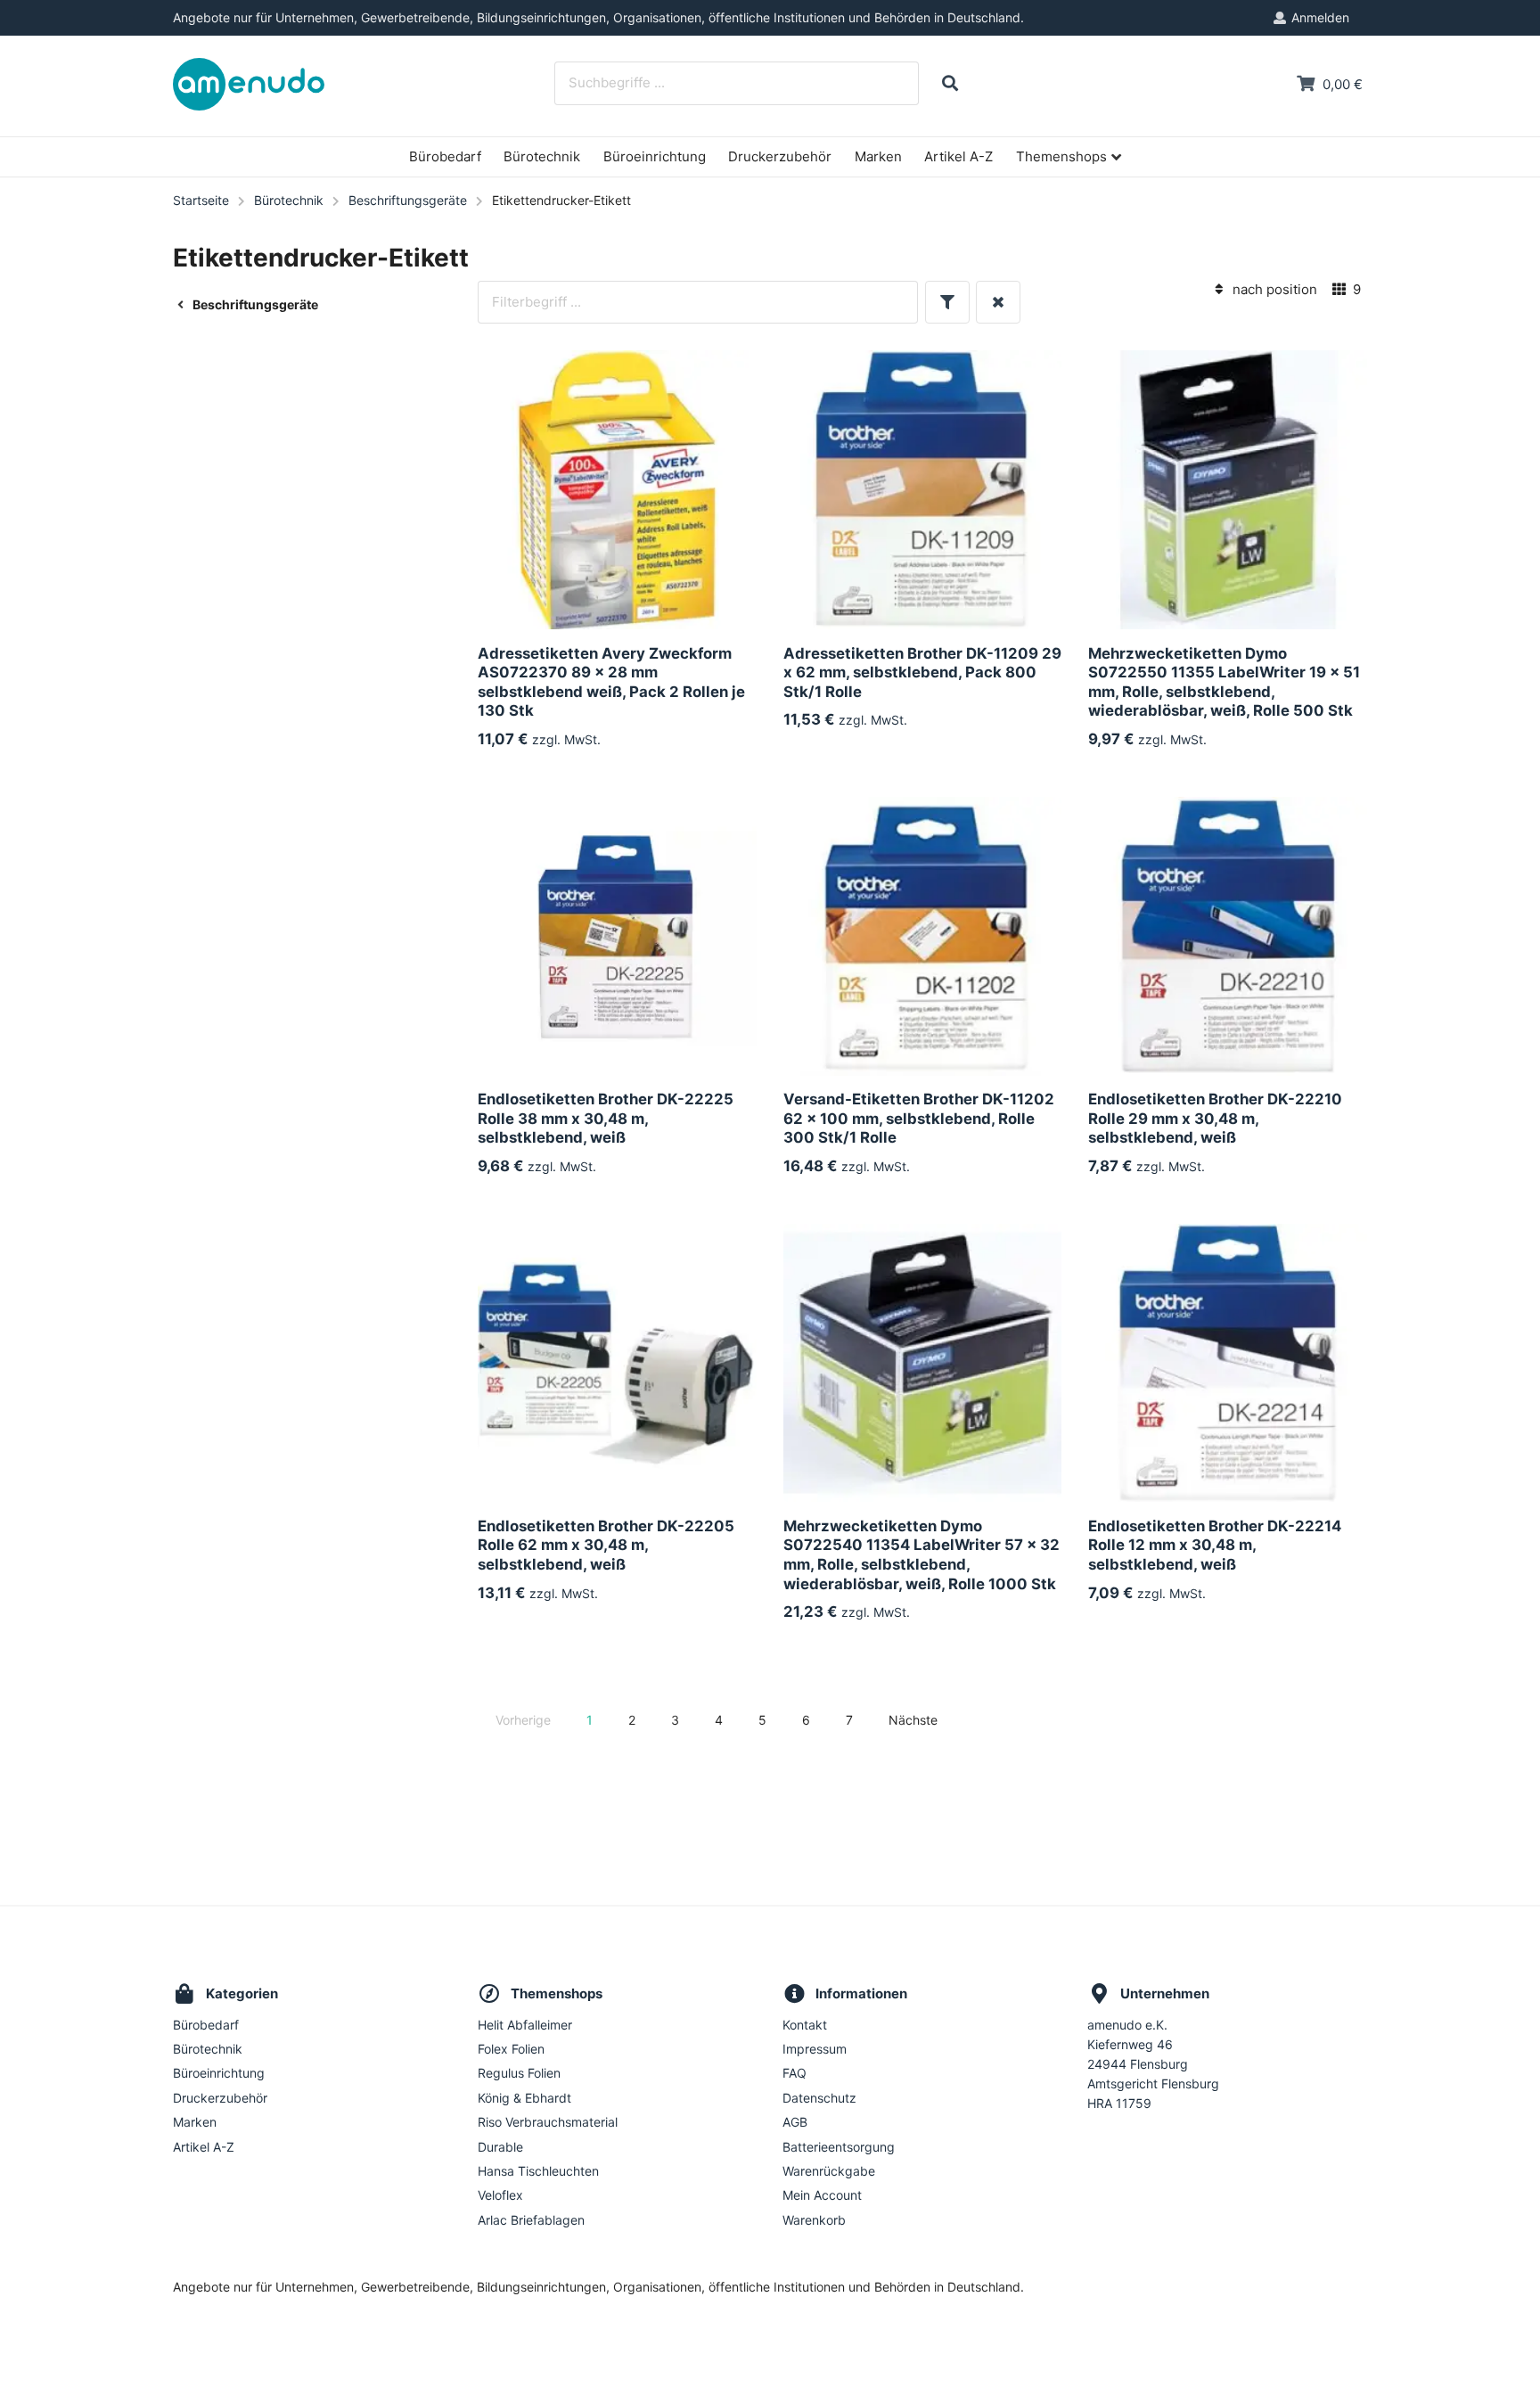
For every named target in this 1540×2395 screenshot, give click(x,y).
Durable (500, 2147)
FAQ (795, 2073)
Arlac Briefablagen (531, 2220)
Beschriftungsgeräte (408, 200)
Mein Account (822, 2195)
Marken (878, 156)
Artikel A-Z (958, 156)
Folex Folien (511, 2049)
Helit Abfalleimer (525, 2025)
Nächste (913, 1720)
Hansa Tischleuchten (538, 2171)
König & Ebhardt (524, 2098)
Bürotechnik (542, 156)
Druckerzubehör (780, 156)
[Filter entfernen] (998, 303)
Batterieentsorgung (839, 2147)
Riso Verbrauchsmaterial (548, 2122)
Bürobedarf (445, 156)
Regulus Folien (519, 2073)
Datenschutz (819, 2098)
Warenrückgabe (829, 2171)
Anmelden (1320, 17)
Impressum (815, 2049)
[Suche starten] (950, 83)
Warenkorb (814, 2220)
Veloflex (500, 2195)
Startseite (201, 200)
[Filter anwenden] (947, 303)
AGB (795, 2122)
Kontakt (805, 2025)
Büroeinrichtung (655, 156)
